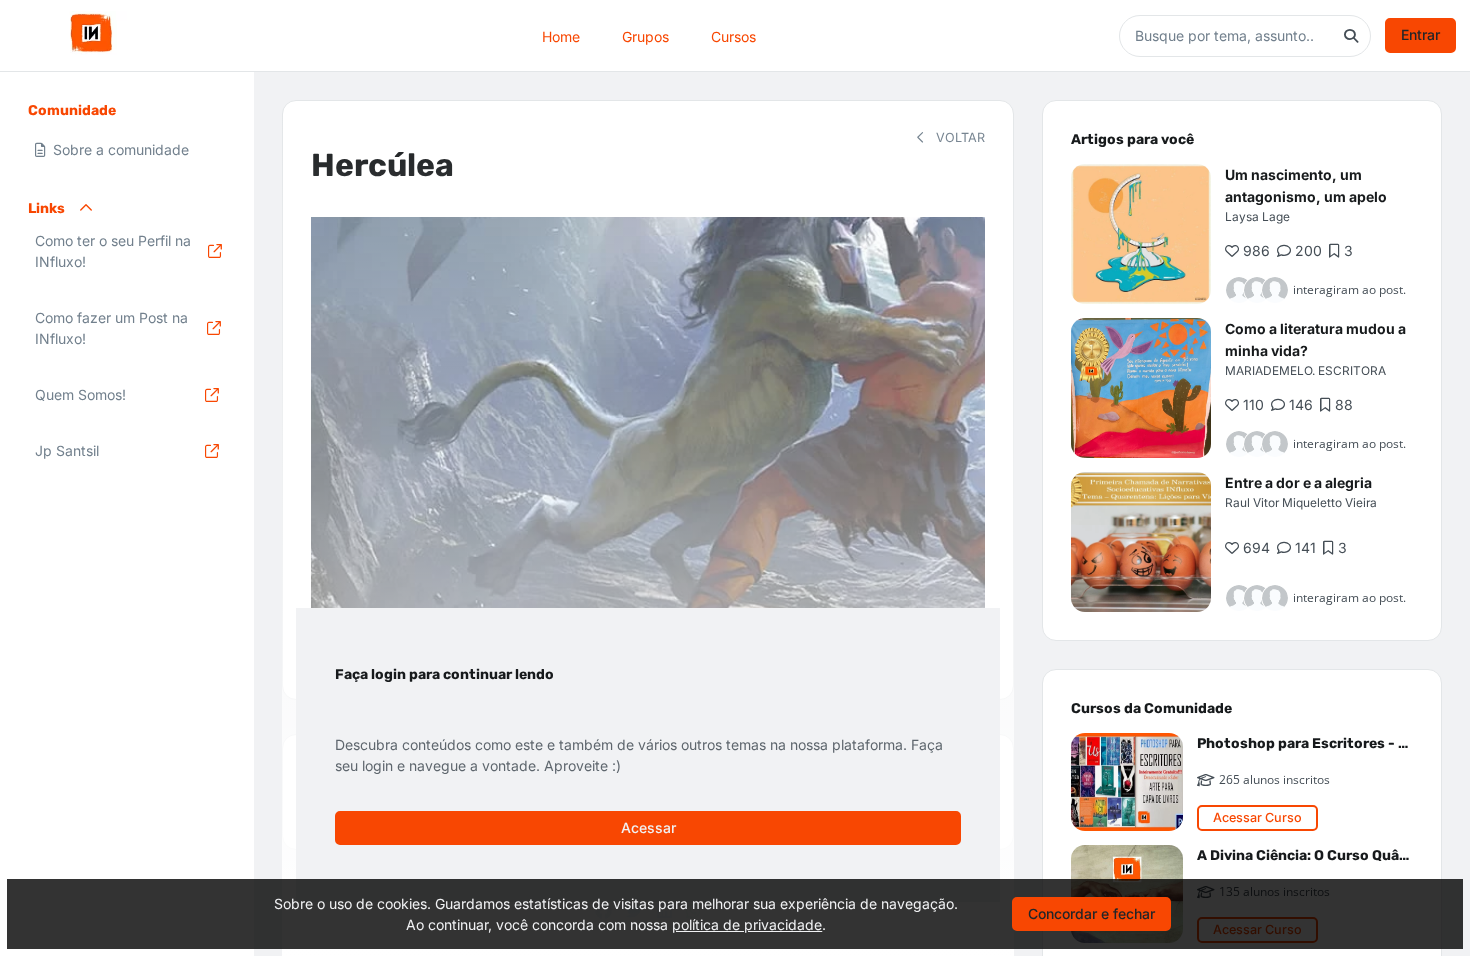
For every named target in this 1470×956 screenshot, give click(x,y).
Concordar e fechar (1091, 913)
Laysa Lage (1257, 216)
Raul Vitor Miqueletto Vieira (1301, 502)
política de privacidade (747, 924)
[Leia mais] (1141, 234)
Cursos (733, 35)
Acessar (648, 827)
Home (561, 35)
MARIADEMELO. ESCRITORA (1305, 370)
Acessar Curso (1257, 817)
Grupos (645, 35)
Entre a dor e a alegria (1298, 482)
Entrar (1420, 34)
